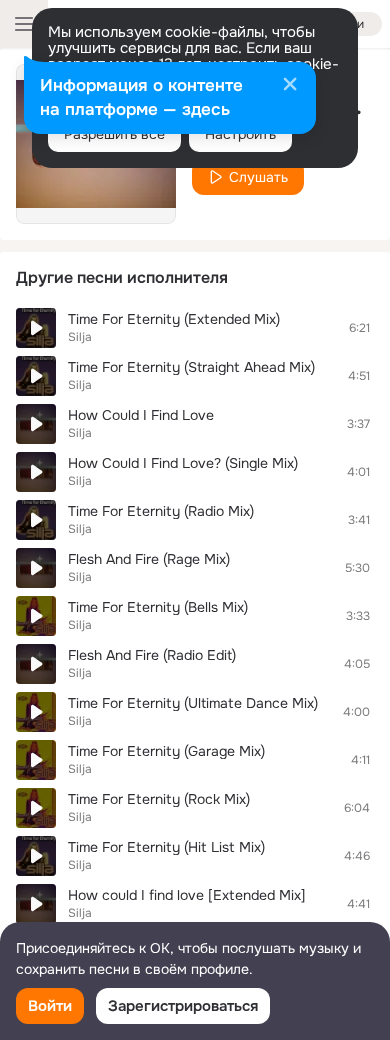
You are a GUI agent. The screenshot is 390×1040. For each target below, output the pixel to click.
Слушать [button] (258, 177)
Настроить (240, 134)
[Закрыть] (290, 86)
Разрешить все (114, 134)
